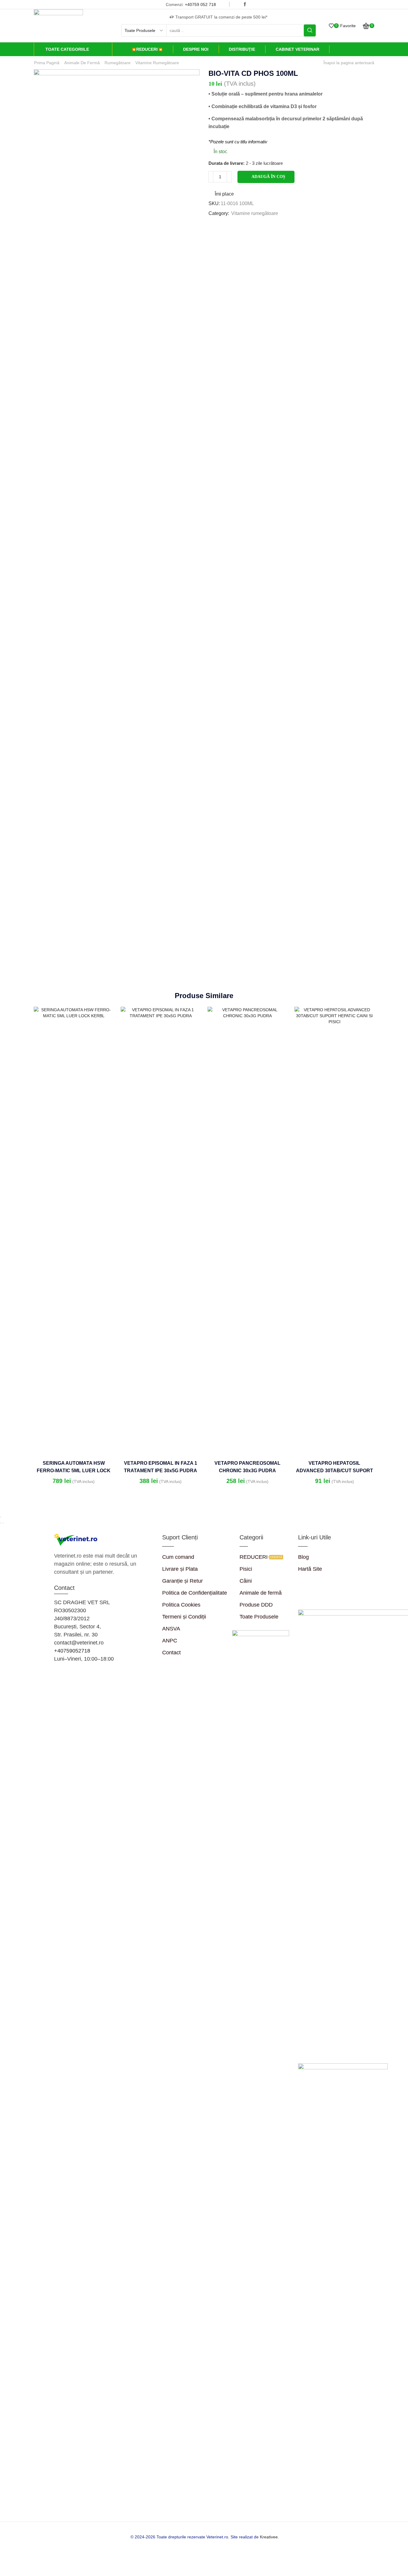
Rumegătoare (118, 63)
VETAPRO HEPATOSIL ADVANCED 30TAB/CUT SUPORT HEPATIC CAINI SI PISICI (335, 1471)
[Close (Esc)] (1, 1517)
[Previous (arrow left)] (1, 1523)
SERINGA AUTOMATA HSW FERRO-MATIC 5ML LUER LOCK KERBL (74, 1471)
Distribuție (242, 49)
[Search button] (310, 30)
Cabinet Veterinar (297, 49)
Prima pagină (47, 63)
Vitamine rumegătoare (157, 63)
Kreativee (269, 2537)
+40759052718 (72, 1651)
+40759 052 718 (200, 4)
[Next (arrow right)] (3, 1523)
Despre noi (196, 49)
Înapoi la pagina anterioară (349, 63)
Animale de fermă (82, 63)
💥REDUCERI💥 (147, 49)
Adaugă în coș (268, 177)
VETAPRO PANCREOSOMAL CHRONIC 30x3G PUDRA (247, 1467)
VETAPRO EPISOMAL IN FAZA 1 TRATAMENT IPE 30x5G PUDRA (161, 1467)
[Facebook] (245, 4)
